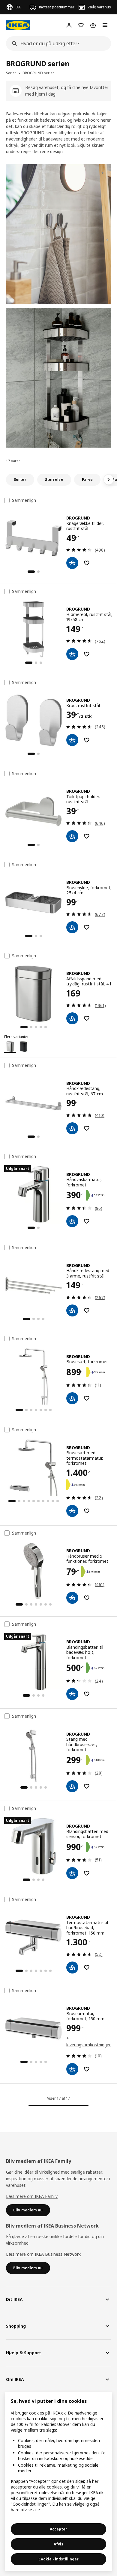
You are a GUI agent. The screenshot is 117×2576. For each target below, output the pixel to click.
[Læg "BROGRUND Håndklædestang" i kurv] (72, 1128)
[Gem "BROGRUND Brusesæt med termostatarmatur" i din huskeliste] (87, 1511)
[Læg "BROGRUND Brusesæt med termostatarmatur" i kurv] (72, 1511)
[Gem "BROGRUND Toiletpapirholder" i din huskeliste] (87, 836)
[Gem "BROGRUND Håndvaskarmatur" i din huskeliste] (87, 1221)
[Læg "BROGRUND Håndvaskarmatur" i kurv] (72, 1221)
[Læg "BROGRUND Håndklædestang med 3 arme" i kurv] (72, 1310)
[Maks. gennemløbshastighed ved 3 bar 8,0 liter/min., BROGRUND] (92, 1572)
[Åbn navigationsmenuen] (105, 25)
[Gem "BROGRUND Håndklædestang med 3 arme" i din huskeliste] (87, 1310)
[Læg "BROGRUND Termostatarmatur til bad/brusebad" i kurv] (72, 1968)
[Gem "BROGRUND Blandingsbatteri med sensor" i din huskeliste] (87, 1873)
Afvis (58, 2544)
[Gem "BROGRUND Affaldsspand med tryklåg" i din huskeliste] (87, 1018)
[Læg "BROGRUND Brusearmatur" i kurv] (72, 2069)
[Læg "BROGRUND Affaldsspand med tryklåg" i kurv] (72, 1018)
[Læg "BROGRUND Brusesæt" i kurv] (72, 1398)
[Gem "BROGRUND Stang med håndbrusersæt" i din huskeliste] (87, 1786)
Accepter (58, 2529)
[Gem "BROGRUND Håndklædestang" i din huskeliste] (87, 1128)
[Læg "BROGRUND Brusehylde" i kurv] (72, 927)
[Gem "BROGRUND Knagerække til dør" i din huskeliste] (87, 563)
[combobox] (57, 43)
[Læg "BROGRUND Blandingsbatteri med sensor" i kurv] (72, 1873)
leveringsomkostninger (88, 2045)
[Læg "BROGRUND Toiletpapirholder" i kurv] (72, 836)
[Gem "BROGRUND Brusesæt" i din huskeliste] (87, 1398)
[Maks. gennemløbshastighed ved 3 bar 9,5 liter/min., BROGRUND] (97, 1372)
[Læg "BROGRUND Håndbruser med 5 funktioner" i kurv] (72, 1598)
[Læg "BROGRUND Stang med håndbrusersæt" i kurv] (72, 1786)
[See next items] (109, 480)
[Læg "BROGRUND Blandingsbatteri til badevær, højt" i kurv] (72, 1694)
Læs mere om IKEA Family (32, 2196)
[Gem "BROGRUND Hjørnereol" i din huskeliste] (87, 654)
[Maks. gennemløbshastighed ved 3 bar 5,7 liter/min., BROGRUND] (97, 1195)
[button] (58, 234)
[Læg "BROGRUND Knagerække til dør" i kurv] (72, 563)
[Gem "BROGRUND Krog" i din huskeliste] (87, 740)
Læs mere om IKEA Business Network (43, 2254)
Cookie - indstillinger (58, 2559)
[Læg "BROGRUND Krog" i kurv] (72, 740)
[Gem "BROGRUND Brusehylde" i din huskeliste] (87, 927)
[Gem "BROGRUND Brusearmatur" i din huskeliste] (87, 2069)
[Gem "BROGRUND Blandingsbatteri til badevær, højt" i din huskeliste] (87, 1694)
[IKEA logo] (18, 25)
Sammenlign (24, 500)
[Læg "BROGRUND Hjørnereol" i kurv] (72, 654)
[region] (58, 2482)
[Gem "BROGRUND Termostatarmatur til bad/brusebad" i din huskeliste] (87, 1968)
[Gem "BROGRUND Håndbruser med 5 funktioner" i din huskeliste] (87, 1598)
